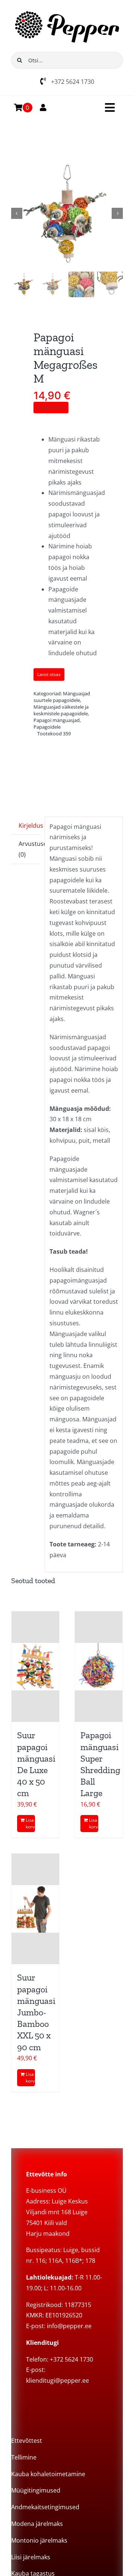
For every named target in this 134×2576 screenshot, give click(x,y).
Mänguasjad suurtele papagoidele (62, 697)
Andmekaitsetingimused (45, 2507)
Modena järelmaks (37, 2524)
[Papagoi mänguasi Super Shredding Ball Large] (99, 1667)
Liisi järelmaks (31, 2557)
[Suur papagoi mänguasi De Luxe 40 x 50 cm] (35, 1667)
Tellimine (24, 2457)
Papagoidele (47, 727)
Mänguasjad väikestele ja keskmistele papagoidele (61, 710)
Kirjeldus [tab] (29, 826)
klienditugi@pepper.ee (58, 2380)
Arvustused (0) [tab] (29, 849)
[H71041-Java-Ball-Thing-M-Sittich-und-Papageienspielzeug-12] (67, 213)
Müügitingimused (36, 2490)
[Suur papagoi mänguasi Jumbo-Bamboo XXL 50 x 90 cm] (35, 1909)
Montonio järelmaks (39, 2540)
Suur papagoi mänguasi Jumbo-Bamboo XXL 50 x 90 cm (36, 2012)
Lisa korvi (30, 1823)
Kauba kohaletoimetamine (48, 2474)
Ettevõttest (27, 2441)
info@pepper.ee (69, 2326)
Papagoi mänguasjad (57, 720)
